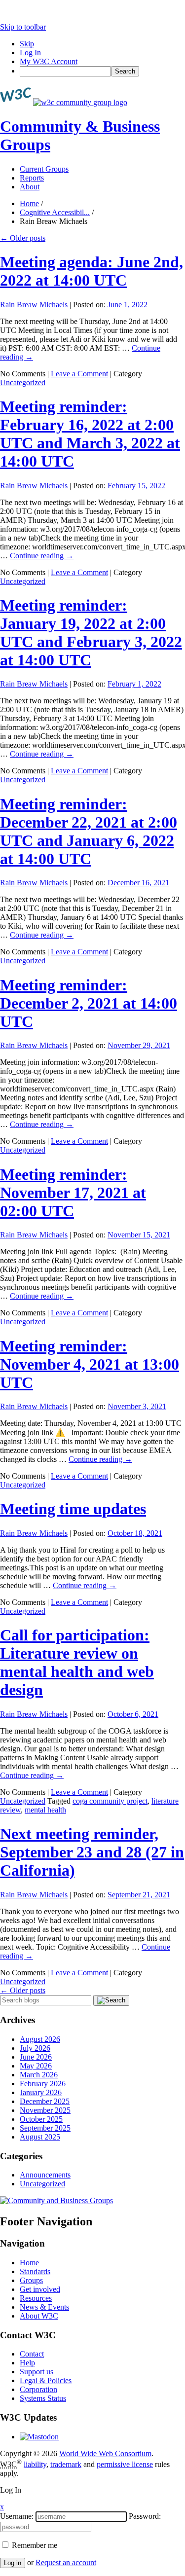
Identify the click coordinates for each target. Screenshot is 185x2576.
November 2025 (45, 2110)
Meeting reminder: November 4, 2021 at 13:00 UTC (90, 1364)
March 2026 (39, 2075)
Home (29, 203)
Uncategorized (23, 382)
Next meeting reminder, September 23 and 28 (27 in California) (92, 1852)
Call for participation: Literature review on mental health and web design (77, 1662)
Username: (17, 2516)
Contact (32, 2354)
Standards (35, 2271)
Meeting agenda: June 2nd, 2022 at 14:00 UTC (92, 271)
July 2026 (35, 2048)
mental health (45, 1810)
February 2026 (43, 2084)
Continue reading (42, 556)
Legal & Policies (46, 2380)
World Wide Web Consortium (105, 2453)
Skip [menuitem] (27, 44)
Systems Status (43, 2398)
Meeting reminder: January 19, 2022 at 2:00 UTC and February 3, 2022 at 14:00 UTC (91, 633)
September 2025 (45, 2128)
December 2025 (45, 2101)
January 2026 (41, 2092)
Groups (31, 2280)
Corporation (38, 2389)
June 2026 (36, 2057)
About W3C (39, 2316)
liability (35, 2464)
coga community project (110, 1801)
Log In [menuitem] (30, 53)
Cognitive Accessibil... (55, 212)
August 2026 (40, 2039)
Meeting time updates (73, 1509)
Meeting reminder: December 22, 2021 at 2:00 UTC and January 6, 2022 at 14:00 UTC (89, 831)
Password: (145, 2516)
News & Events (44, 2307)
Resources (36, 2298)
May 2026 (36, 2066)
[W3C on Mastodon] (39, 2437)
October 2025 (41, 2119)
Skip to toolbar (23, 27)
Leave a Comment (79, 374)
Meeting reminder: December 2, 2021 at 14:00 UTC (89, 1003)
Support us (37, 2372)
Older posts (23, 238)
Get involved (40, 2289)
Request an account (66, 2562)
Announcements (45, 2175)
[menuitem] (102, 71)
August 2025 (40, 2137)
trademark (66, 2464)
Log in (13, 2563)
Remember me (34, 2545)
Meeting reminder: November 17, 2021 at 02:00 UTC (73, 1193)
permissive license (125, 2464)
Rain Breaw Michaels (34, 305)
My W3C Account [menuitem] (49, 61)
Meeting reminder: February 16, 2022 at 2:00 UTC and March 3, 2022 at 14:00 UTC (90, 434)
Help (27, 2363)
